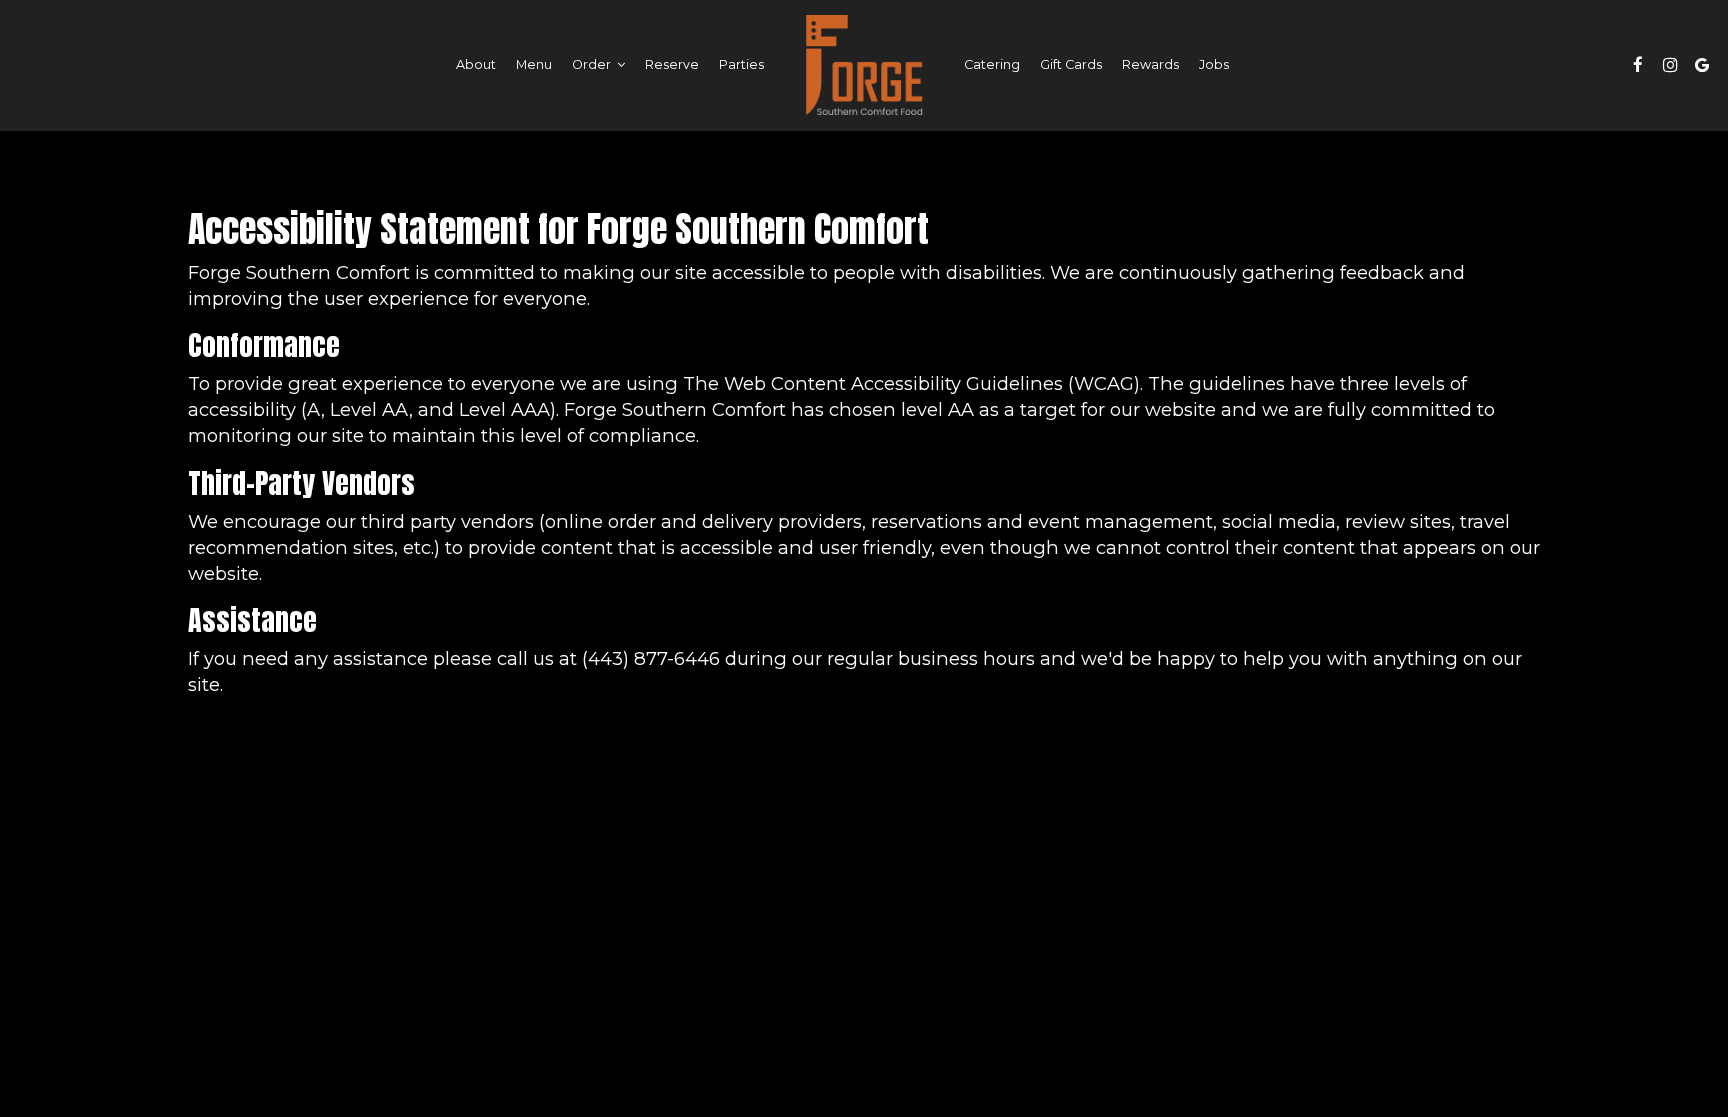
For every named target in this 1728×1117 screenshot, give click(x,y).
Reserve (672, 64)
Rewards (1150, 64)
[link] (864, 65)
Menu (534, 64)
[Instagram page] (1670, 65)
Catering (992, 64)
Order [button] (593, 64)
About (476, 64)
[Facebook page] (1638, 65)
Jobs (1214, 64)
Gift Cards (1071, 64)
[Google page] (1702, 65)
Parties (741, 64)
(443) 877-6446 (651, 658)
